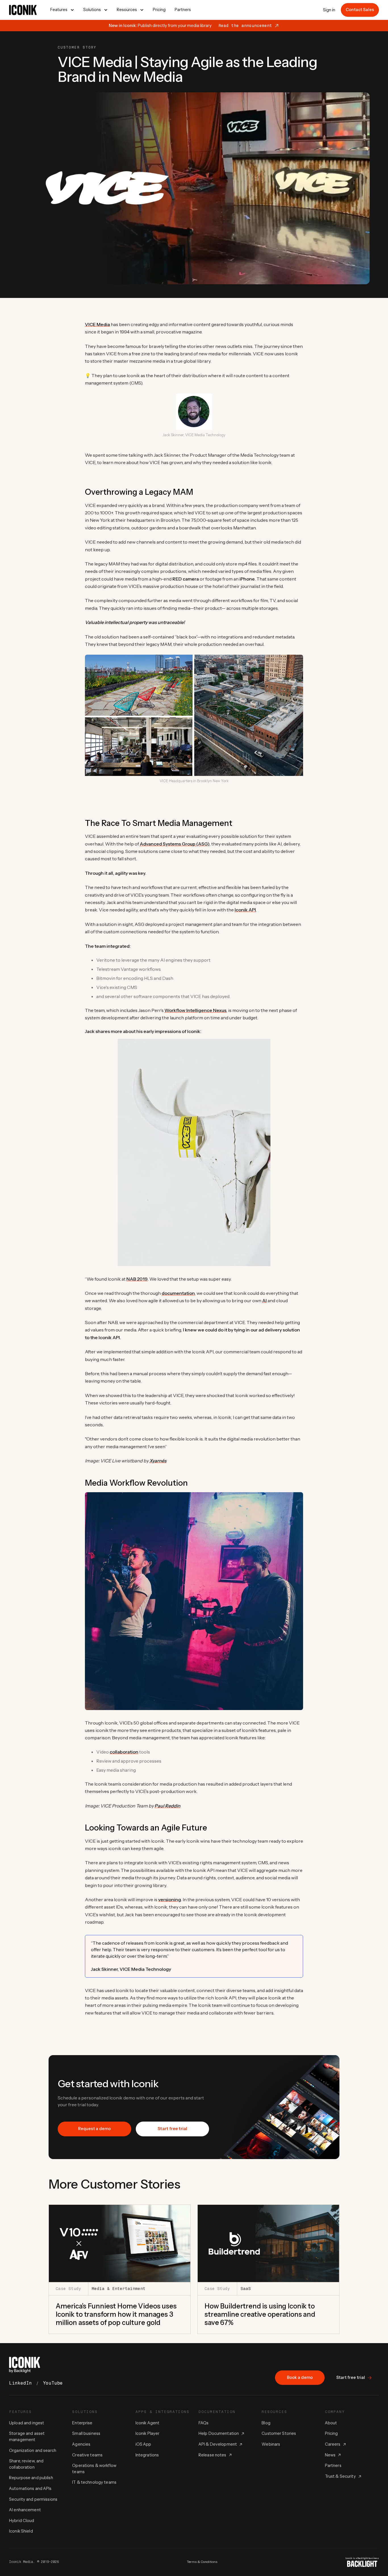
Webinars (271, 2444)
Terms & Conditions (202, 2562)
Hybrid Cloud (22, 2521)
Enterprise (82, 2423)
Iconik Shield (21, 2531)
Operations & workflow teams (94, 2469)
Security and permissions (33, 2499)
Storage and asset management (27, 2437)
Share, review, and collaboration (26, 2464)
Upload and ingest (27, 2423)
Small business (86, 2433)
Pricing (159, 10)
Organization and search (33, 2450)
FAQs (204, 2423)
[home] (23, 10)
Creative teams (87, 2455)
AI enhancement (25, 2510)
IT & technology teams (94, 2482)
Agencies (81, 2444)
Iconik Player (148, 2433)
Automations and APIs (30, 2489)
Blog (266, 2423)
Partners (183, 10)
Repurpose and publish (31, 2478)
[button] (62, 10)
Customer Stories (279, 2433)
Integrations (147, 2455)
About (331, 2423)
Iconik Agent (148, 2423)
